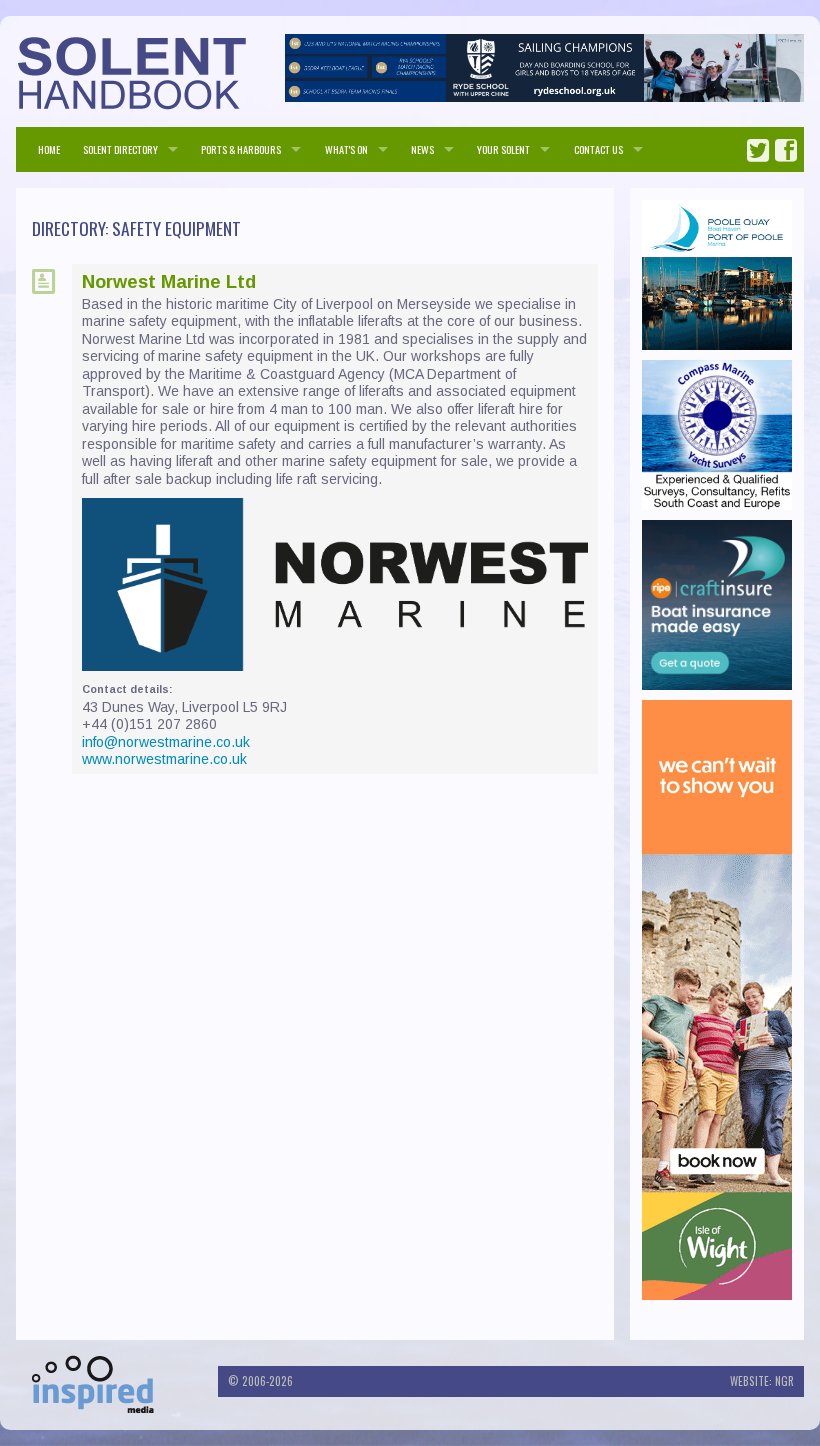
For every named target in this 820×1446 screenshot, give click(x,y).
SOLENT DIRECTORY (120, 149)
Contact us (598, 149)
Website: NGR (762, 1381)
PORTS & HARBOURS (241, 149)
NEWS (422, 149)
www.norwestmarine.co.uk (164, 759)
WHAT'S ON (346, 149)
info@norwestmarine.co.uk (166, 742)
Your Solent (503, 149)
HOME (49, 149)
